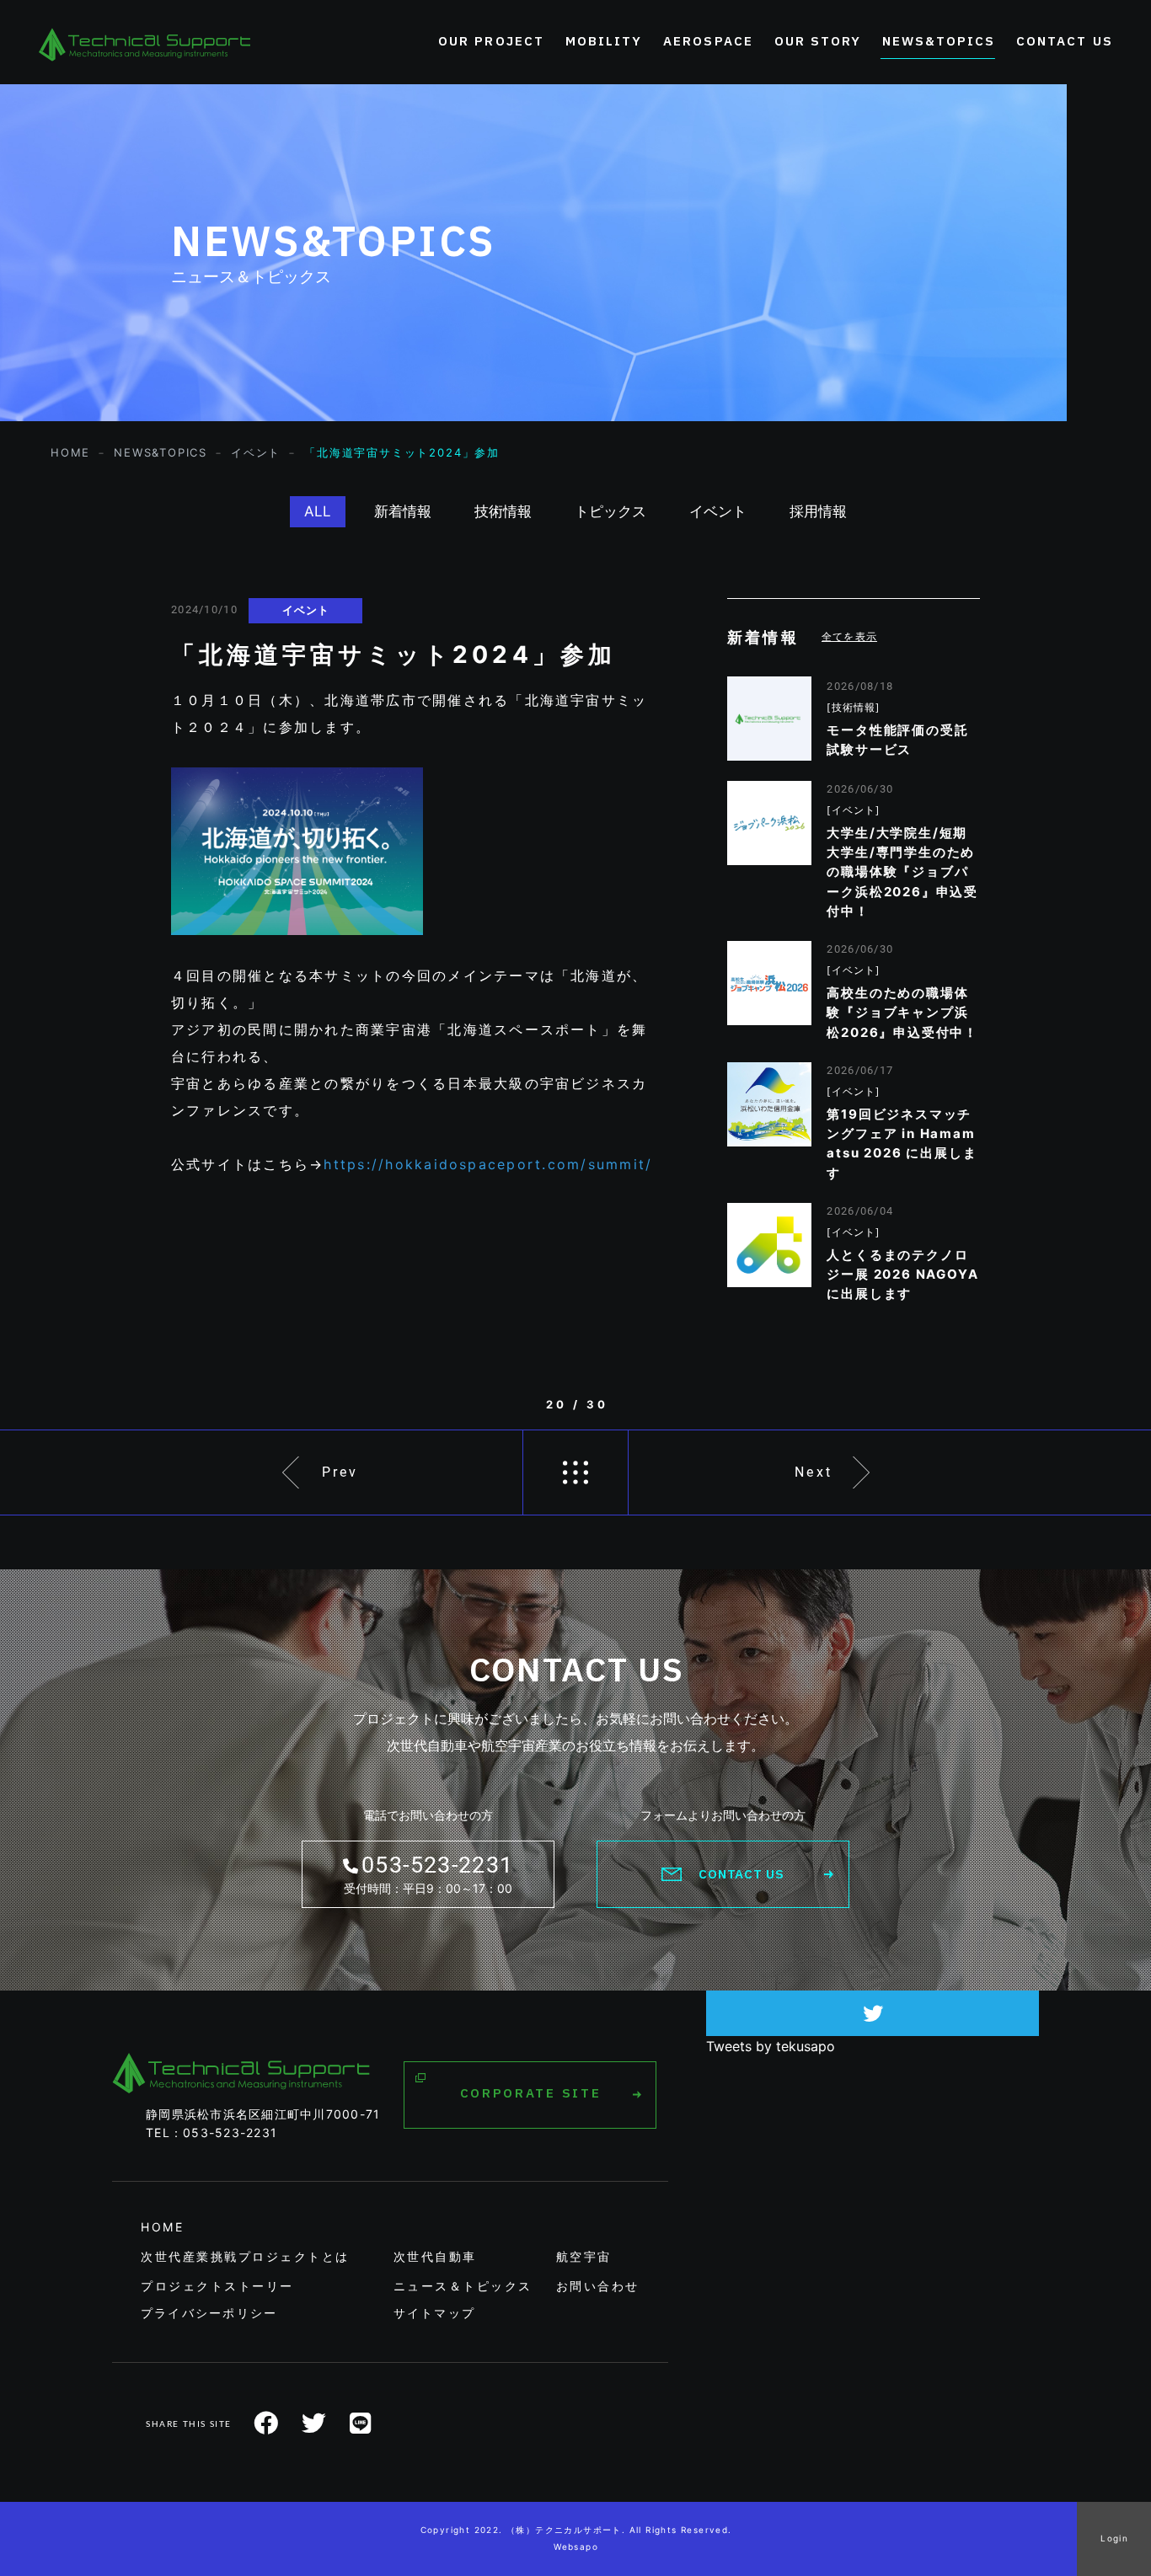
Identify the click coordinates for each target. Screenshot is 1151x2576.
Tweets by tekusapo (771, 2046)
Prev (340, 1472)
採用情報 (818, 511)
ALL (318, 511)
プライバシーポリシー (209, 2313)
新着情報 (403, 511)
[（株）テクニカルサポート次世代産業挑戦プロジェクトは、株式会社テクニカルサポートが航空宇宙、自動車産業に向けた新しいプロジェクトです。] (145, 42)
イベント (718, 511)
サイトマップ (434, 2313)
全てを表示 (849, 636)
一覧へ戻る (575, 1472)
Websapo (576, 2547)
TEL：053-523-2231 (211, 2132)
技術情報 (503, 511)
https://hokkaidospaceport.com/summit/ (488, 1164)
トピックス (610, 511)
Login (1114, 2538)
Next (814, 1472)
